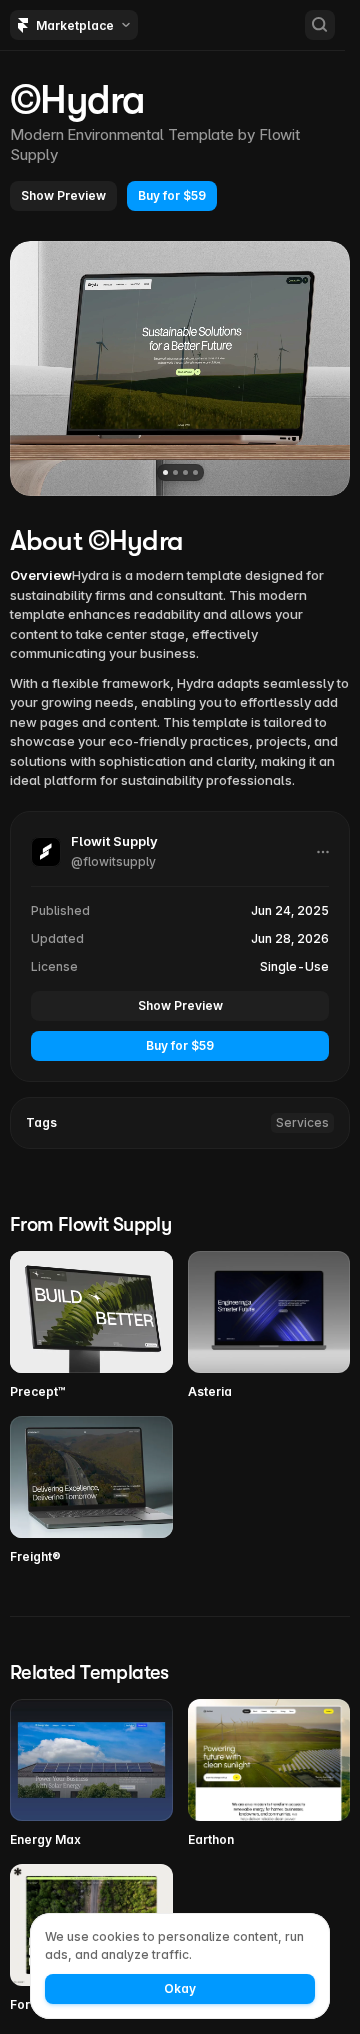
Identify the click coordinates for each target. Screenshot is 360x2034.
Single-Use (294, 966)
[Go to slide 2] (175, 472)
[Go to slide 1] (165, 472)
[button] (63, 196)
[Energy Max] (91, 1774)
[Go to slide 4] (195, 472)
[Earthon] (269, 1774)
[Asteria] (269, 1326)
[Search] (320, 25)
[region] (180, 368)
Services (302, 1122)
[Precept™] (91, 1326)
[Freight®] (91, 1491)
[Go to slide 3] (185, 472)
